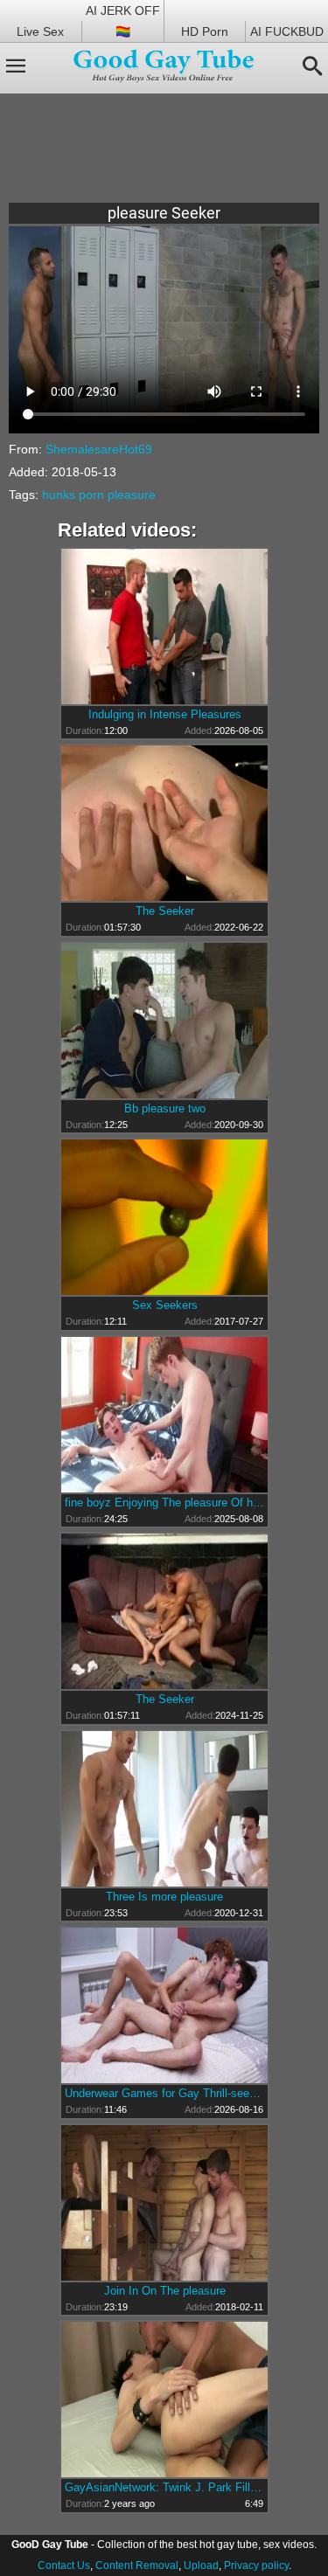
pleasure (132, 495)
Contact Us (64, 2566)
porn (91, 495)
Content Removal (137, 2566)
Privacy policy (256, 2566)
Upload (201, 2566)
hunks (59, 495)
